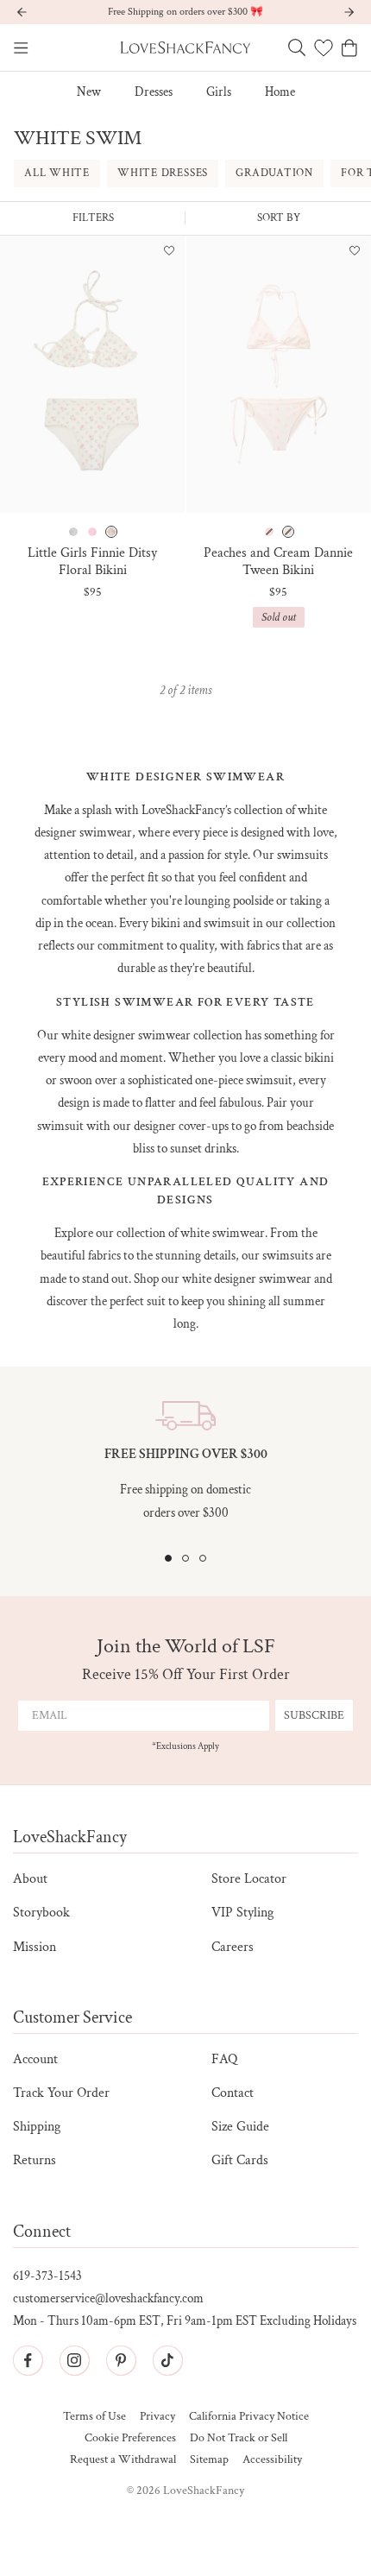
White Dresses (163, 173)
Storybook (41, 1913)
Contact (233, 2093)
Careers (233, 1947)
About (30, 1879)
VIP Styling (242, 1913)
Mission (35, 1947)
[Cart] (349, 48)
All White (57, 173)
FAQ (224, 2059)
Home (280, 92)
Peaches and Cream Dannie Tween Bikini (278, 561)
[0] (324, 47)
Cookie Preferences (130, 2438)
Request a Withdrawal (123, 2460)
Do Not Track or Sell (239, 2438)
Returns (35, 2160)
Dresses (154, 92)
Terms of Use (94, 2417)
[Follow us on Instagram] (74, 2360)
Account (35, 2059)
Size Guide (240, 2127)
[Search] (297, 47)
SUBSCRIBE (314, 1715)
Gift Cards (240, 2160)
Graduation (274, 173)
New (89, 92)
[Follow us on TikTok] (167, 2360)
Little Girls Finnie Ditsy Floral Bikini (92, 561)
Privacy (157, 2417)
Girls (219, 92)
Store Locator (249, 1879)
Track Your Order (61, 2093)
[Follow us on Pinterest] (121, 2360)
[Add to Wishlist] (169, 252)
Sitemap (209, 2460)
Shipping (37, 2127)
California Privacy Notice (249, 2417)
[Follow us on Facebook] (28, 2360)
